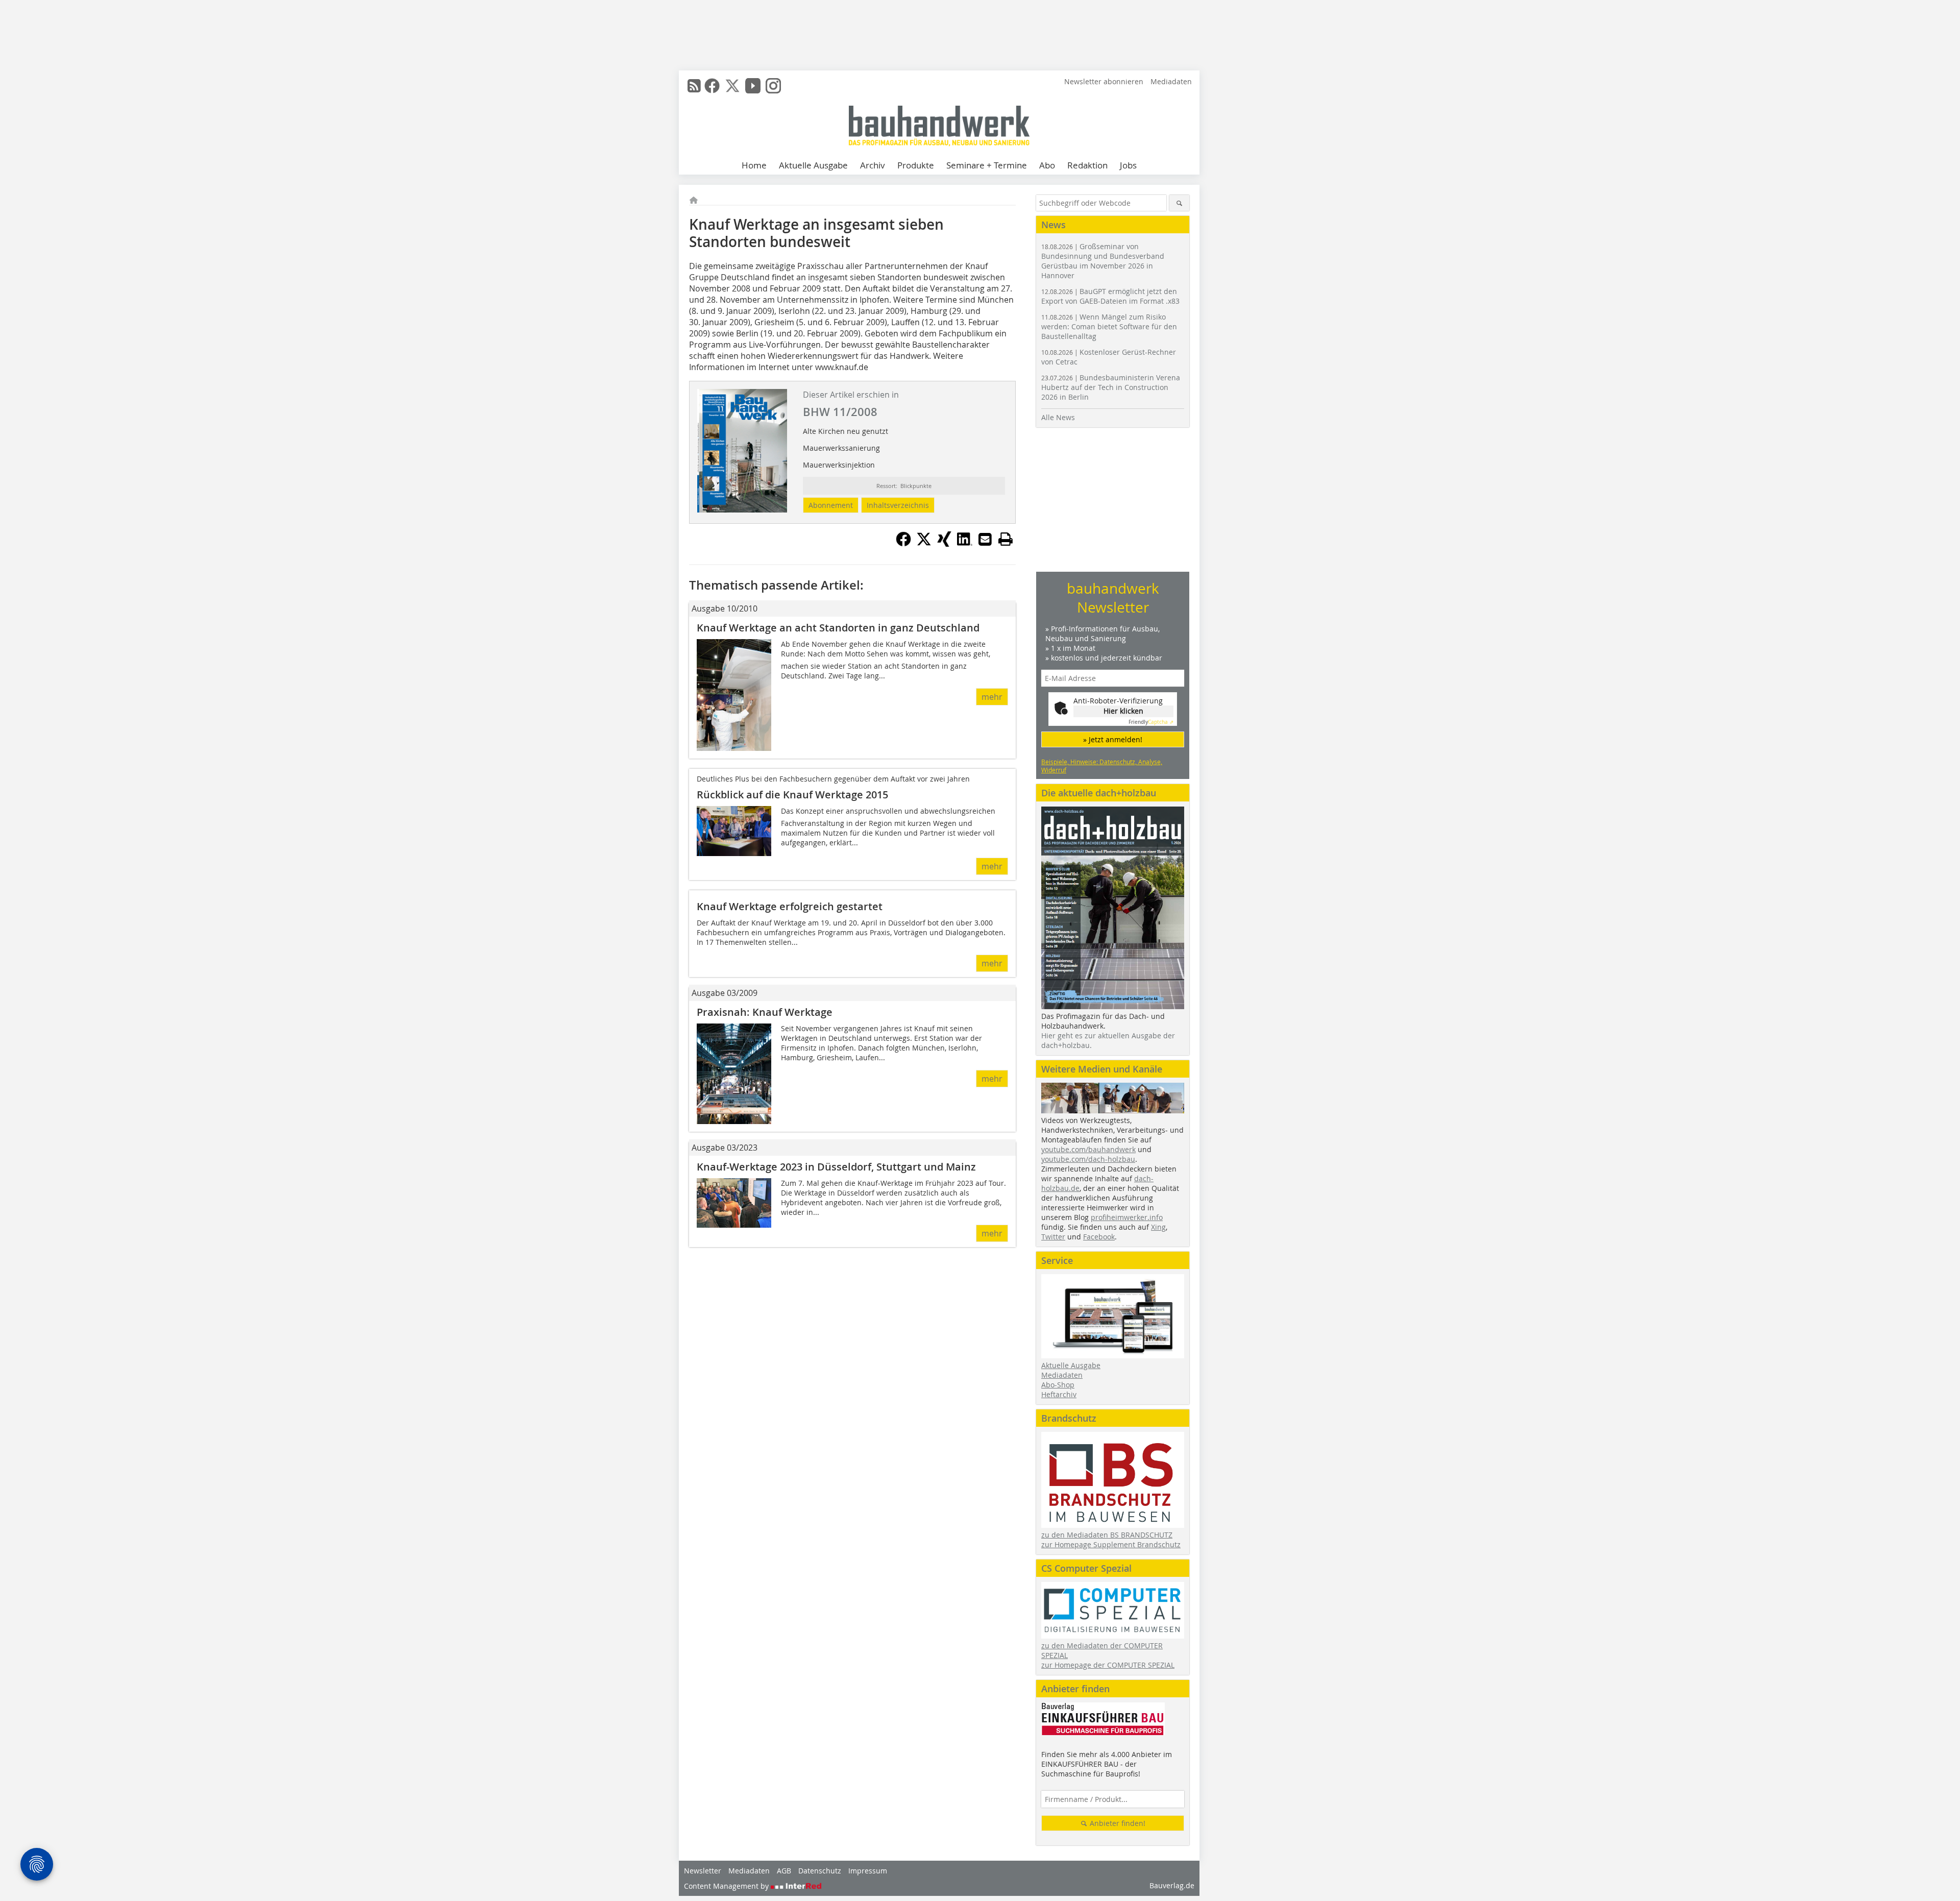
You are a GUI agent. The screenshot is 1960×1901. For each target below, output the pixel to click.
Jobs (1128, 165)
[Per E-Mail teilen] (985, 539)
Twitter (1053, 1237)
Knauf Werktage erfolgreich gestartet (790, 906)
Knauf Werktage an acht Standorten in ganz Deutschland (838, 628)
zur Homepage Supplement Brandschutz (1111, 1544)
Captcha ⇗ (1151, 722)
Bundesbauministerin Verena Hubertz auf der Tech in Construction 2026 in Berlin (1111, 387)
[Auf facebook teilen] (903, 544)
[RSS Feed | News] (694, 86)
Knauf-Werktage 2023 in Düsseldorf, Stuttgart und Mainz (836, 1167)
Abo (1047, 165)
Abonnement (831, 505)
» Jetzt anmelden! (1113, 739)
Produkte (916, 165)
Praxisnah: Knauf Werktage (765, 1012)
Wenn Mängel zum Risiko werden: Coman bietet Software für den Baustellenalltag (1109, 326)
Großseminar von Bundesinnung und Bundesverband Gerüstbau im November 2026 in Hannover (1103, 261)
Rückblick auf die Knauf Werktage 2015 (792, 795)
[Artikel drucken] (1006, 539)
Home (754, 165)
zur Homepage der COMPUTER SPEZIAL (1108, 1665)
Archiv (873, 165)
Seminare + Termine (987, 165)
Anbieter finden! (1117, 1823)
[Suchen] (1179, 203)
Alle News (1058, 417)
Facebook (1099, 1237)
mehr (992, 697)
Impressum (868, 1871)
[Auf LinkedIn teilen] (965, 544)
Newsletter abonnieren (1104, 81)
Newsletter (703, 1871)
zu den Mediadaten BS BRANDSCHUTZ (1107, 1535)
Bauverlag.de (1172, 1885)
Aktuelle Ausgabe (813, 165)
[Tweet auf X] (924, 544)
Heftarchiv (1059, 1394)
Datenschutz (820, 1871)
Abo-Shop (1058, 1385)
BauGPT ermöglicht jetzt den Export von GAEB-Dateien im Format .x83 (1110, 296)
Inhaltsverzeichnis (898, 505)
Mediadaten (1171, 81)
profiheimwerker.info (1127, 1217)
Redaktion (1087, 165)
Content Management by (727, 1886)
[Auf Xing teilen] (944, 544)
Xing (1158, 1227)
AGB (784, 1871)
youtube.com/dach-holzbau (1088, 1159)
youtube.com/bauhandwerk (1088, 1149)
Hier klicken (1123, 711)
